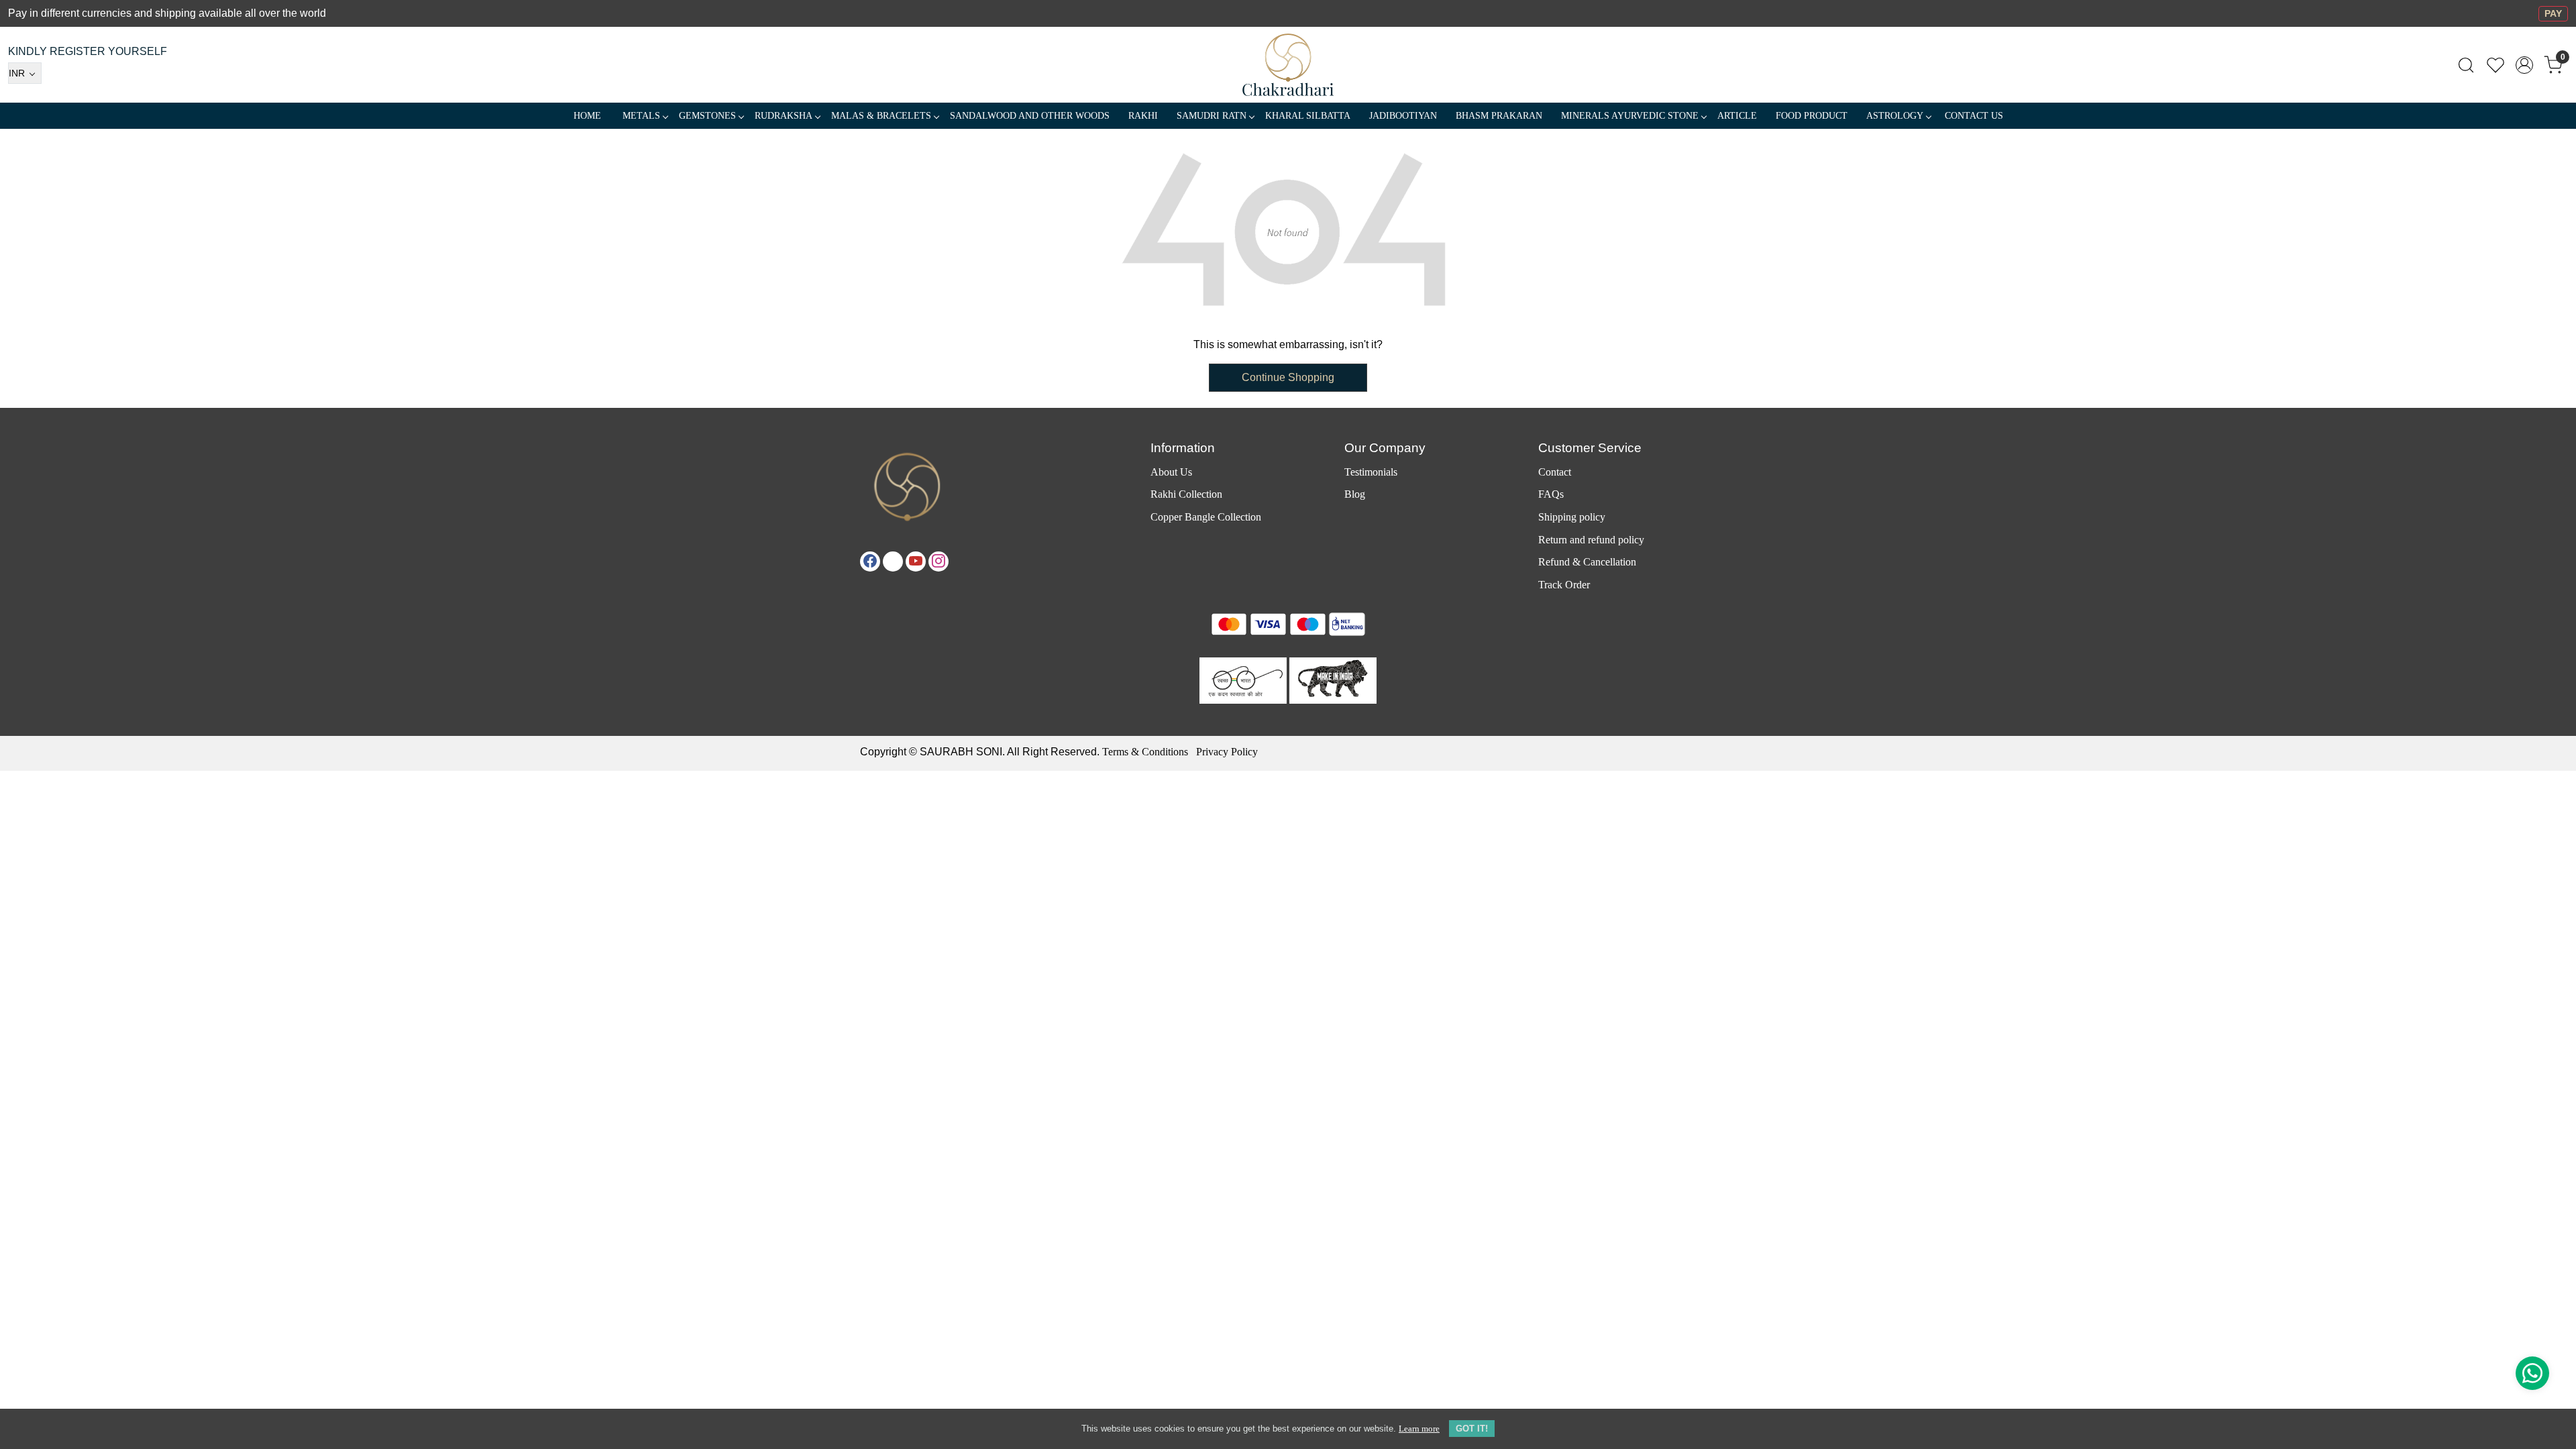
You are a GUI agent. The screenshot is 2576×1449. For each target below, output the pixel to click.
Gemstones (707, 116)
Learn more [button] (1419, 1429)
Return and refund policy (1591, 540)
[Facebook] (870, 561)
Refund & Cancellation (1587, 562)
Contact (1555, 472)
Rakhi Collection (1186, 494)
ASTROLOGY (1895, 116)
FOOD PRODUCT (1812, 116)
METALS (641, 116)
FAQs (1551, 494)
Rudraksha (784, 116)
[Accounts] (2524, 65)
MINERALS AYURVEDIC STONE (1630, 116)
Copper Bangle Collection (1206, 517)
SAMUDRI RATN (1212, 116)
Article (1737, 116)
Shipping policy (1572, 517)
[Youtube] (916, 561)
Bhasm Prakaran (1499, 116)
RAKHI (1143, 116)
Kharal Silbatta (1308, 116)
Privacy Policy (1227, 752)
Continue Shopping (1288, 377)
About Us (1171, 472)
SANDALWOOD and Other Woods (1030, 116)
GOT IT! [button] (1472, 1429)
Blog (1355, 494)
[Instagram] (938, 561)
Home (587, 116)
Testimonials (1371, 472)
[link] (2466, 65)
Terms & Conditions (1145, 752)
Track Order (1564, 585)
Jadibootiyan (1403, 116)
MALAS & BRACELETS (881, 116)
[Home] (1288, 65)
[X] (893, 561)
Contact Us (1974, 116)
